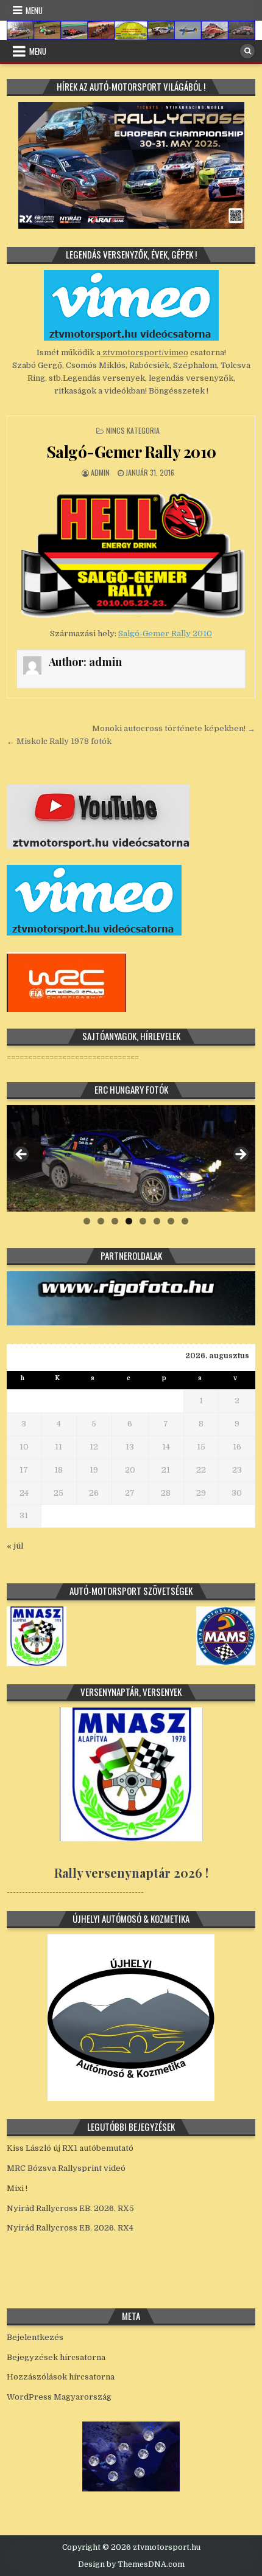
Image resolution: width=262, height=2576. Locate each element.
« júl (15, 1546)
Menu (34, 10)
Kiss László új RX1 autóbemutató (70, 2148)
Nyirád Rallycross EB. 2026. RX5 (70, 2208)
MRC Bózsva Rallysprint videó (66, 2168)
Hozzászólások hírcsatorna (61, 2377)
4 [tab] (129, 1221)
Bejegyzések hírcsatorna (56, 2357)
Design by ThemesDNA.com (131, 2564)
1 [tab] (87, 1221)
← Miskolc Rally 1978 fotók (59, 741)
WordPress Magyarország (59, 2397)
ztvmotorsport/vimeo (144, 352)
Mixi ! (17, 2188)
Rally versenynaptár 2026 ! (131, 1873)
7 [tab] (171, 1221)
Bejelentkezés (35, 2337)
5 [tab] (143, 1221)
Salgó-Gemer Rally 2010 (131, 452)
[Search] (247, 51)
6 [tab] (157, 1221)
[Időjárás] (131, 2489)
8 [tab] (185, 1221)
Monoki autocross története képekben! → (174, 728)
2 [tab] (101, 1221)
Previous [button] (22, 1155)
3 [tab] (115, 1221)
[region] (131, 1158)
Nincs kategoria (133, 430)
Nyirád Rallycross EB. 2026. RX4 (70, 2228)
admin (100, 472)
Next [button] (240, 1155)
